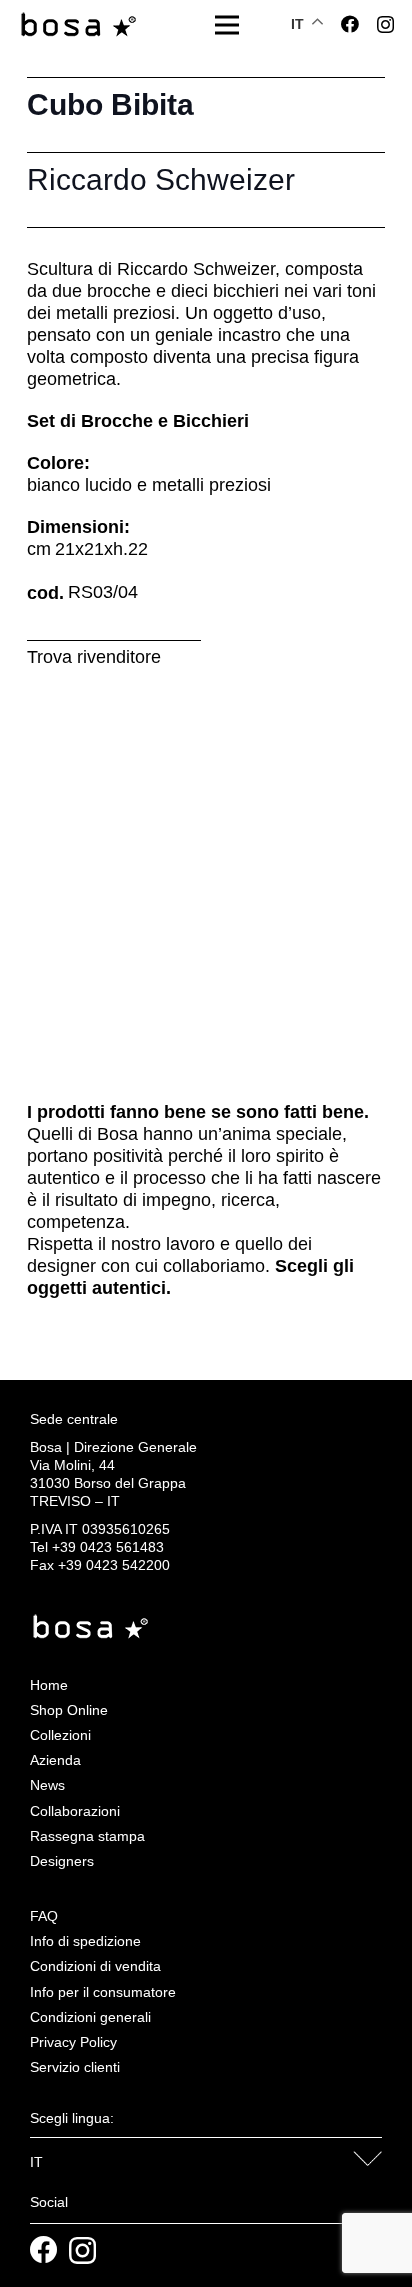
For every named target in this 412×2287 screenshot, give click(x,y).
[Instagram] (385, 25)
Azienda (55, 1760)
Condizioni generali (90, 2017)
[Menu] (227, 25)
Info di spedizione (85, 1941)
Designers (62, 1861)
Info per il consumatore (103, 1992)
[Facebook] (350, 24)
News (47, 1785)
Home (49, 1685)
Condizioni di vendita (95, 1966)
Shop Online (69, 1710)
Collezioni (60, 1735)
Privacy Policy (73, 2042)
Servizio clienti (75, 2067)
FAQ (44, 1916)
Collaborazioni (75, 1811)
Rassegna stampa (87, 1836)
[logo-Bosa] (78, 25)
